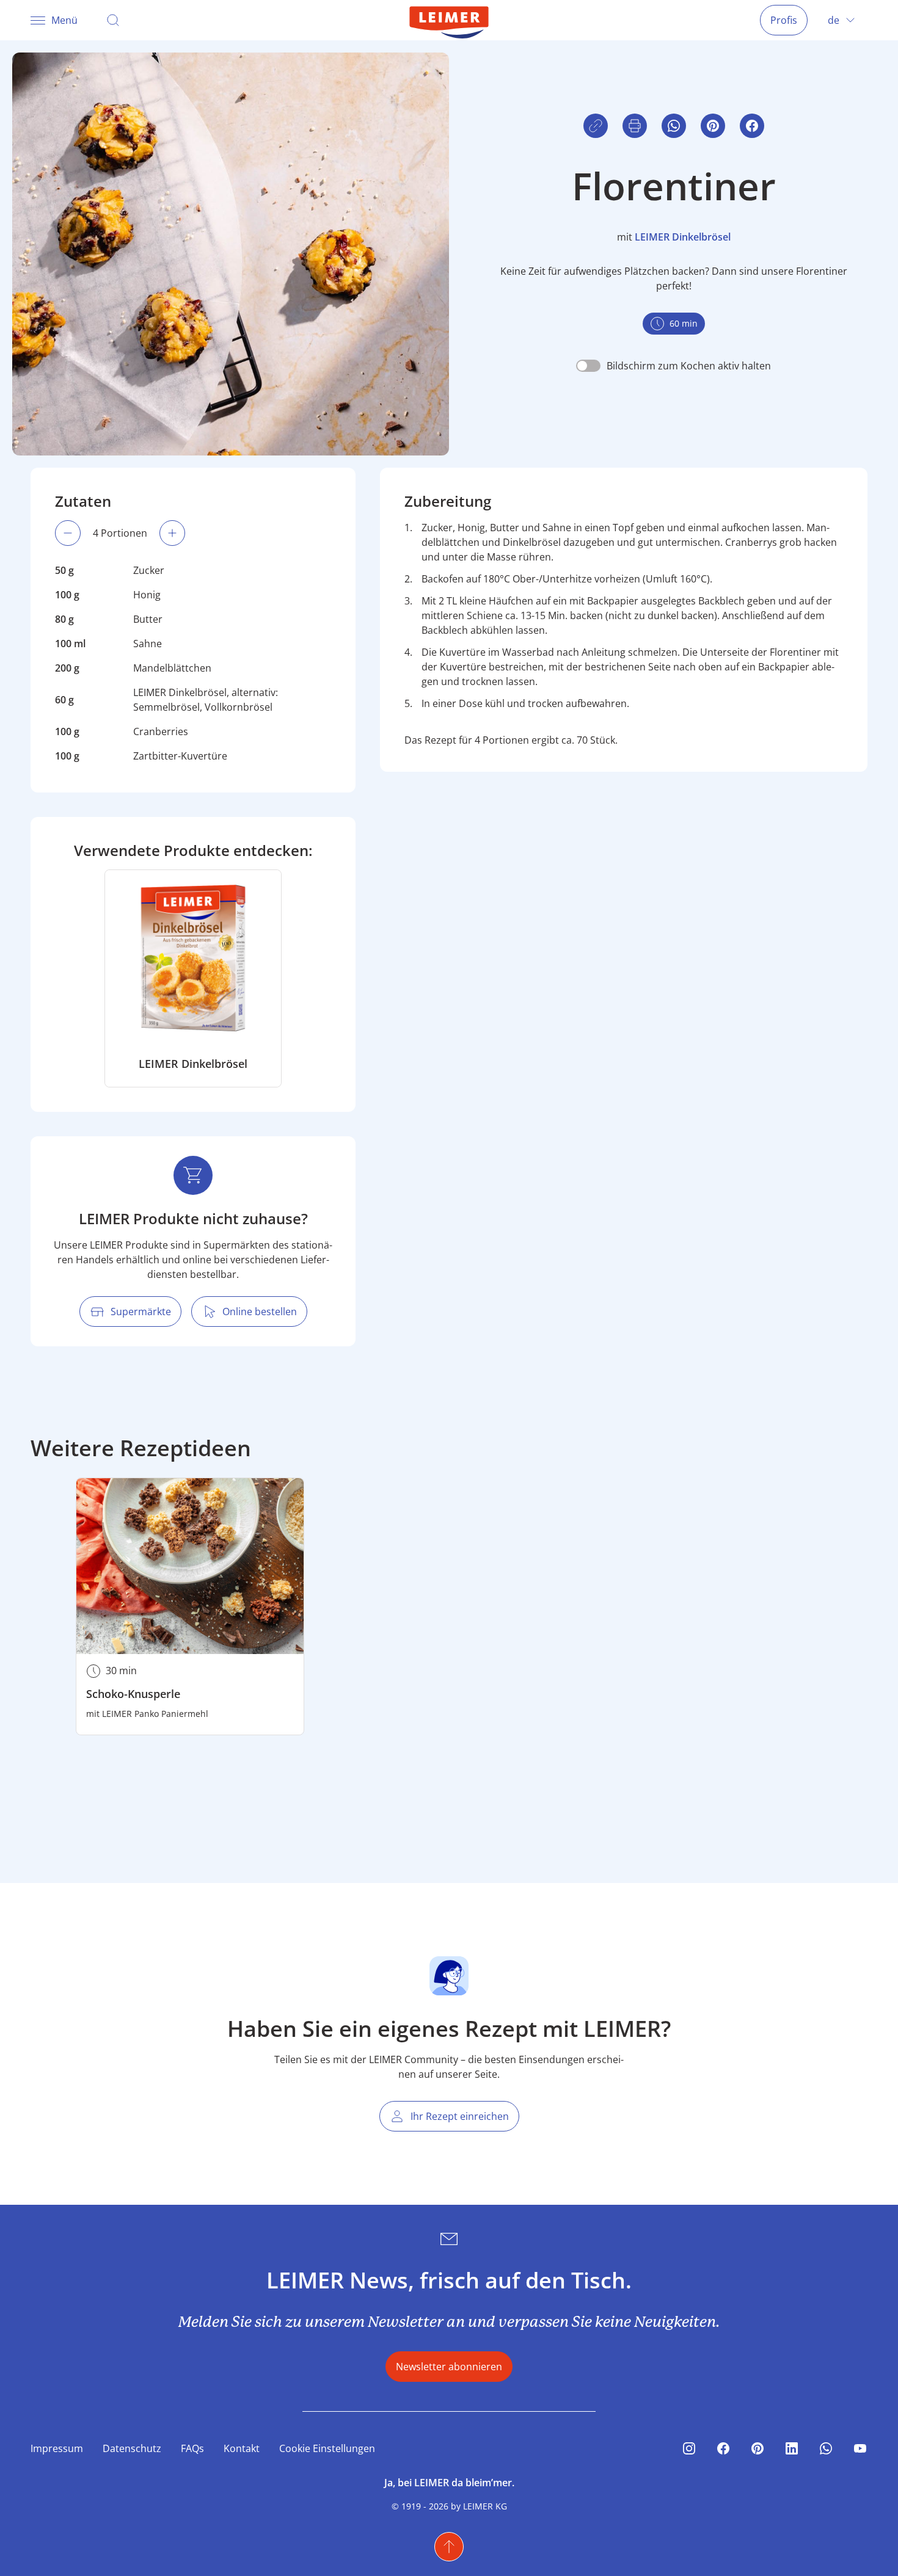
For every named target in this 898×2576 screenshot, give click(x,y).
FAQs (192, 2448)
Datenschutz (132, 2448)
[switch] (673, 366)
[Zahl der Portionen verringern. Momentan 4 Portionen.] (68, 533)
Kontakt (242, 2448)
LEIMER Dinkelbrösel (683, 237)
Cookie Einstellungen (327, 2448)
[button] (752, 126)
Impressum (57, 2448)
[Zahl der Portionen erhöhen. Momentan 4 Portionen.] (172, 533)
